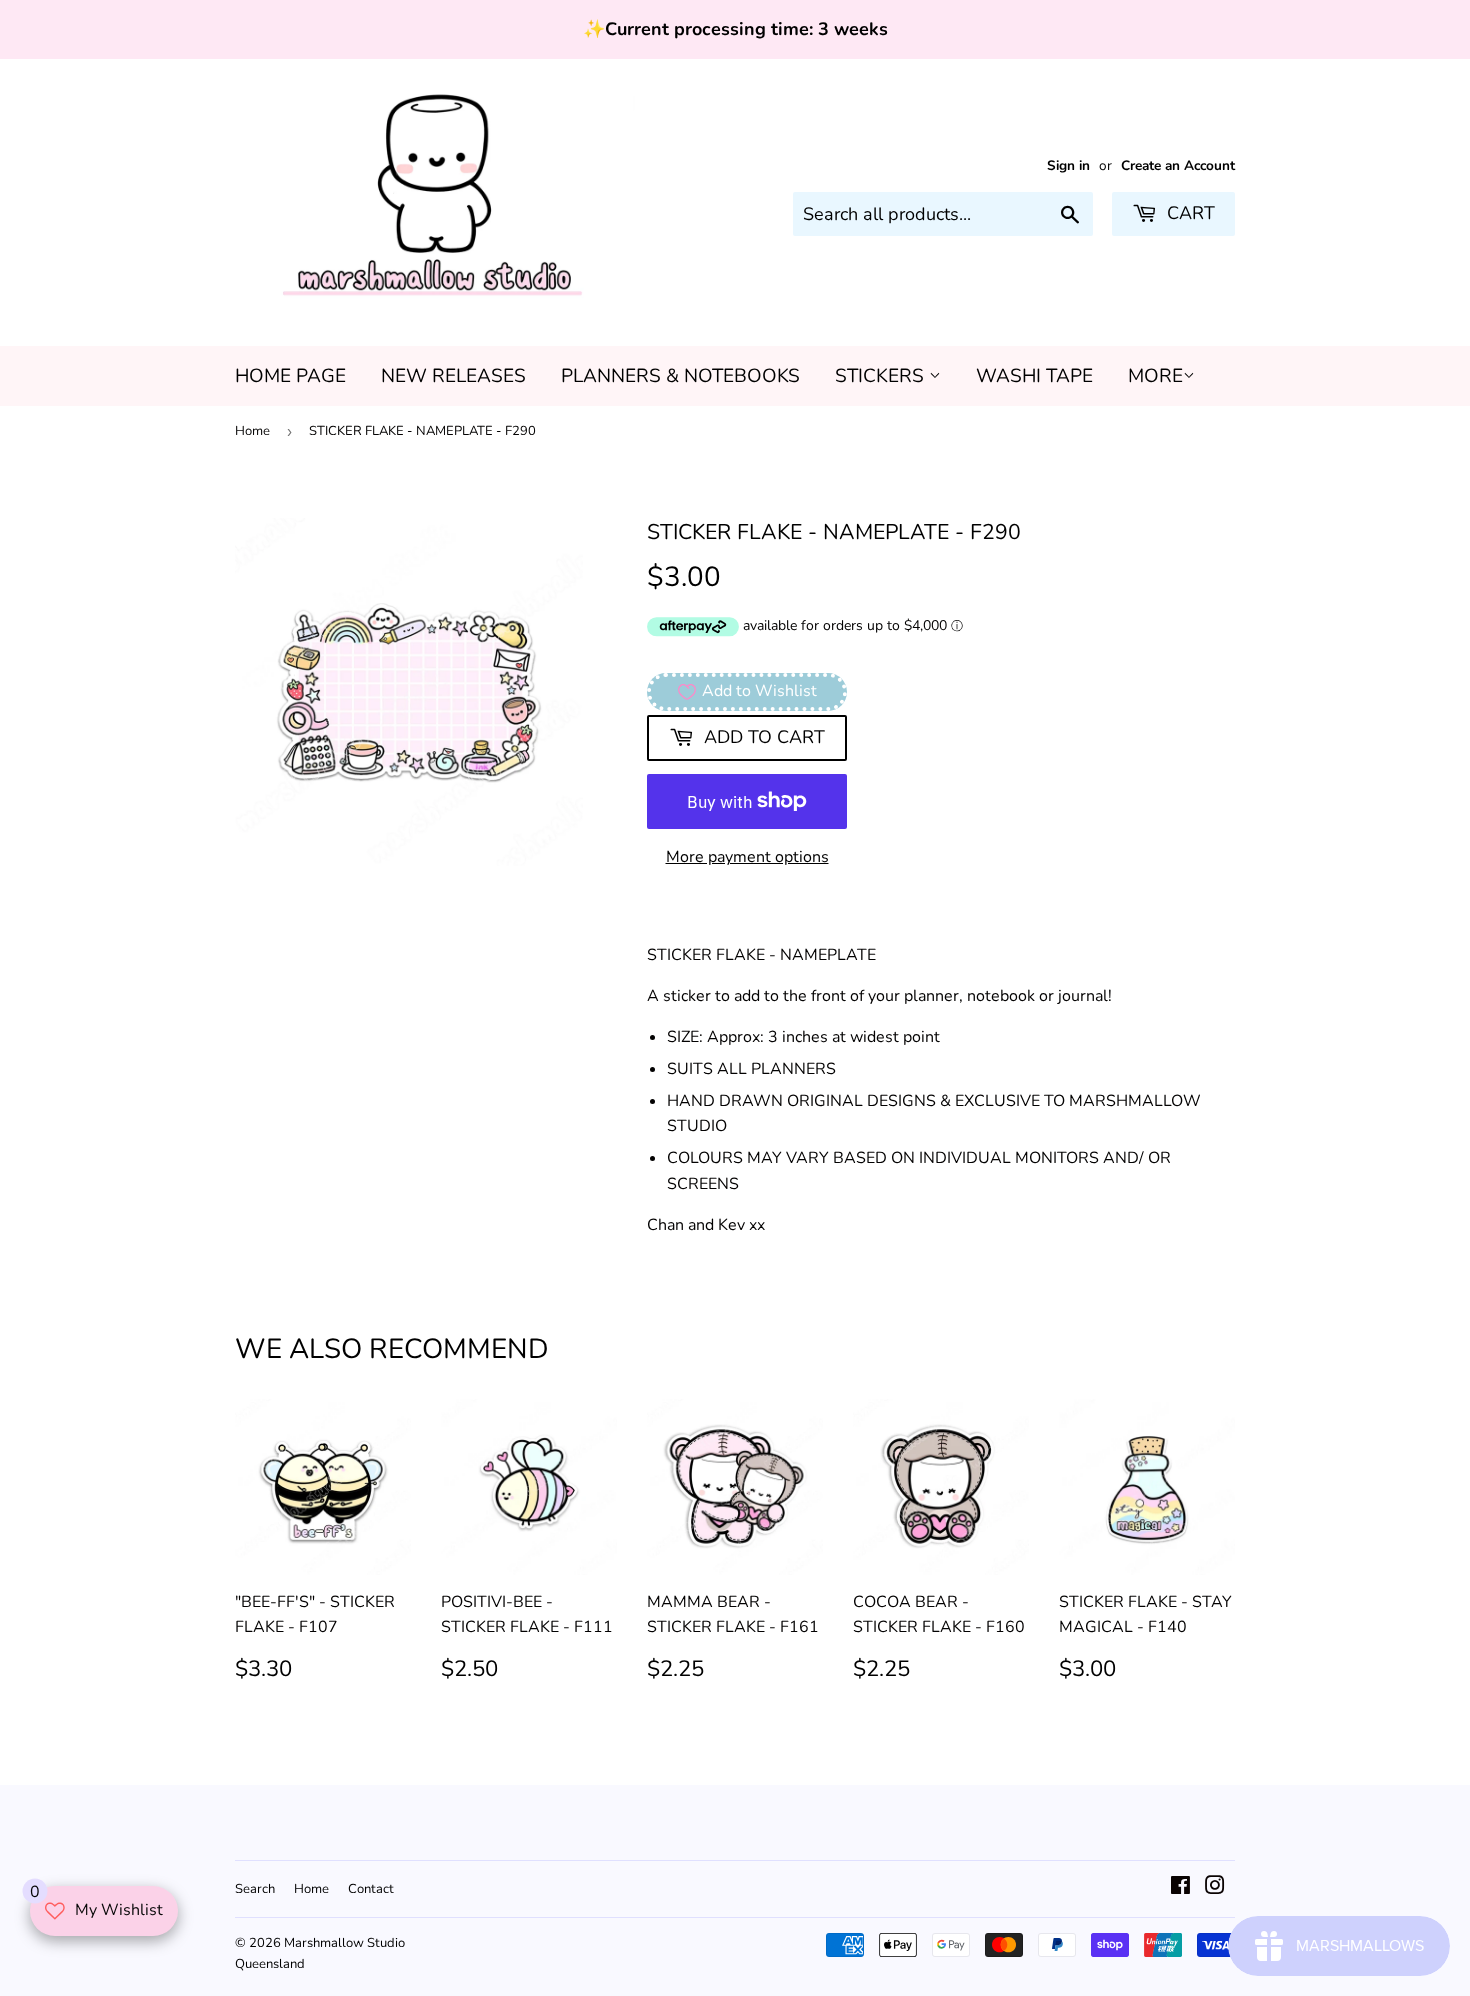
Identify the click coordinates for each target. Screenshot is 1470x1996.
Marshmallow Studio (344, 1943)
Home (252, 431)
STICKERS (882, 376)
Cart (1188, 213)
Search (255, 1889)
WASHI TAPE (1034, 376)
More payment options (747, 857)
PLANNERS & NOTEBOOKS (680, 376)
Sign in (1068, 165)
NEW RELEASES (453, 376)
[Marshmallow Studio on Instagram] (1215, 1888)
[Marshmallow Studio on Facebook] (1180, 1888)
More (1155, 376)
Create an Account (1178, 165)
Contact (371, 1889)
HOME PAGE (290, 376)
